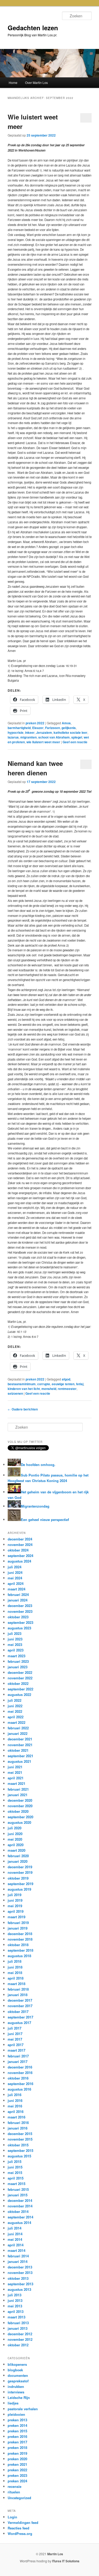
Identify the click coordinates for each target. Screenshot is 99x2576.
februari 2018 (18, 1989)
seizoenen (15, 1393)
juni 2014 (15, 2234)
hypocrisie (16, 732)
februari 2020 (18, 1856)
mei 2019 (15, 1906)
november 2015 (20, 2139)
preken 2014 (17, 2425)
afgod (66, 1379)
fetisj (80, 1384)
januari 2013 (18, 2328)
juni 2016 (15, 2100)
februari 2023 (18, 1661)
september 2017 (20, 2017)
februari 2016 (18, 2123)
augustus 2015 (19, 2156)
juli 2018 (15, 1961)
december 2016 (20, 2067)
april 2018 (16, 1978)
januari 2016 (18, 2128)
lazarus (13, 737)
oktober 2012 (18, 2345)
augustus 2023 (19, 1628)
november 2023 (20, 1611)
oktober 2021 (18, 1750)
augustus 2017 (19, 2023)
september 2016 (20, 2084)
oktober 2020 (18, 1811)
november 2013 (20, 2273)
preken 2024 (17, 2481)
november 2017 (20, 2006)
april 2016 (16, 2111)
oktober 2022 (18, 1683)
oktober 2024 (18, 1550)
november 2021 (20, 1745)
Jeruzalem (44, 732)
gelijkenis (69, 728)
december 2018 (20, 1934)
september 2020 (20, 1817)
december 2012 (20, 2334)
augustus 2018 (19, 1956)
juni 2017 (15, 2034)
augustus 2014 (19, 2223)
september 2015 (20, 2150)
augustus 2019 (19, 1889)
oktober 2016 (18, 2078)
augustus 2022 (19, 1694)
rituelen (14, 2492)
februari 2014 (18, 2256)
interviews (16, 2392)
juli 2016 (15, 2095)
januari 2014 (18, 2261)
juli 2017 (15, 2028)
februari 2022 (18, 1728)
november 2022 (20, 1678)
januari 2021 (18, 1795)
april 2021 (16, 1778)
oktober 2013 (18, 2278)
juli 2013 (15, 2295)
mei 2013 (15, 2306)
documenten (18, 2375)
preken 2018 (17, 2447)
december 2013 (20, 2267)
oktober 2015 (18, 2145)
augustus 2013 (19, 2289)
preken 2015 (17, 2431)
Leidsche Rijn (19, 2397)
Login (12, 2517)
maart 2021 (16, 1783)
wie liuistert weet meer (43, 742)
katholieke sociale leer (70, 732)
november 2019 (20, 1872)
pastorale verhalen (23, 2409)
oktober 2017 (18, 2012)
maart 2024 (16, 1589)
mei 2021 (15, 1772)
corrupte (44, 1384)
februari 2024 (18, 1595)
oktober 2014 (18, 2211)
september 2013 (20, 2284)
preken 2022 (35, 723)
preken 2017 (17, 2442)
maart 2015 (16, 2184)
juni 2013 (15, 2300)
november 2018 (20, 1939)
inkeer (30, 732)
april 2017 (16, 2045)
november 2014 (20, 2206)
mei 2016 (15, 2106)
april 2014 (16, 2245)
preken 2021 (17, 2464)
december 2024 (20, 1539)
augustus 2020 (19, 1822)
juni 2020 (15, 1834)
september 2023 (20, 1622)
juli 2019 (15, 1895)
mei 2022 (15, 1711)
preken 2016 (17, 2436)
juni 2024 (15, 1572)
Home (13, 82)
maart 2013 (16, 2317)
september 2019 (20, 1884)
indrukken (16, 2386)
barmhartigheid (19, 728)
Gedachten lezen (33, 28)
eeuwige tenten (63, 1384)
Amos (66, 723)
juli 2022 (15, 1700)
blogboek (15, 2370)
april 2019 (16, 1911)
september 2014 (20, 2217)
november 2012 (20, 2339)
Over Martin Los (36, 82)
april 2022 (16, 1717)
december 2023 (20, 1606)
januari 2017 (18, 2062)
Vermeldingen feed (23, 2522)
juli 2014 (15, 2228)
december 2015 (20, 2134)
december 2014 (20, 2200)
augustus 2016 (19, 2089)
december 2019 (20, 1867)
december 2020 (20, 1800)
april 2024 (16, 1583)
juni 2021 (15, 1767)
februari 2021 (18, 1789)
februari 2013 (18, 2323)
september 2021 (20, 1756)
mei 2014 (15, 2239)
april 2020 (16, 1845)
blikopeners (17, 2364)
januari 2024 (18, 1600)
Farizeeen (53, 728)
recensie (15, 2486)
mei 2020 (15, 1839)
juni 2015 (15, 2167)
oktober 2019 (18, 1878)
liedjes (13, 2403)
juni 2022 (15, 1706)
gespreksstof (18, 2381)
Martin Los (55, 2554)
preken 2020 (17, 2459)
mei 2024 (15, 1578)
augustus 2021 (19, 1761)
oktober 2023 (18, 1617)
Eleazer (38, 728)
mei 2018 (15, 1973)
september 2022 (20, 1689)
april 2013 (16, 2311)
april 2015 (16, 2178)
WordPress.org (20, 2534)
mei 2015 (15, 2173)
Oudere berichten (23, 1409)
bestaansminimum (22, 1384)
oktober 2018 (18, 1945)
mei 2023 (15, 1644)
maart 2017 (16, 2050)
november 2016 (20, 2073)
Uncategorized (19, 2498)
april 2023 (16, 1650)
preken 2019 (17, 2453)
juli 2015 (15, 2161)
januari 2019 (18, 1928)
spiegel (77, 737)
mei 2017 (15, 2039)
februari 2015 (18, 2189)
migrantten (29, 737)
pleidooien (16, 2414)
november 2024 (20, 1545)
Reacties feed (18, 2528)
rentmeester (67, 1389)
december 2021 (20, 1739)
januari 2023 (18, 1667)
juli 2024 (15, 1567)
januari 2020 (18, 1861)
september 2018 (20, 1950)
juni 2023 (15, 1639)
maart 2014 (16, 2250)
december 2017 (20, 2000)
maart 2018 (16, 1984)
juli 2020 (15, 1828)
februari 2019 (18, 1923)
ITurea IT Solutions (66, 2561)
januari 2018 (18, 1995)
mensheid (49, 1389)
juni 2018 (15, 1967)
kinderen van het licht (24, 1389)
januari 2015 (18, 2195)
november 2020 (20, 1806)
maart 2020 (16, 1850)
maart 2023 (16, 1656)
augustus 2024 (19, 1561)
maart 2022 (16, 1722)
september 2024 (20, 1556)
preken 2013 (17, 2420)
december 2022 (20, 1672)
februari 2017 (18, 2056)
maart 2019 (16, 1917)
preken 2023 (17, 2475)
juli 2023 (15, 1633)
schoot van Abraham (54, 737)
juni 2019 (15, 1900)
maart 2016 (16, 2117)
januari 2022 (18, 1733)
